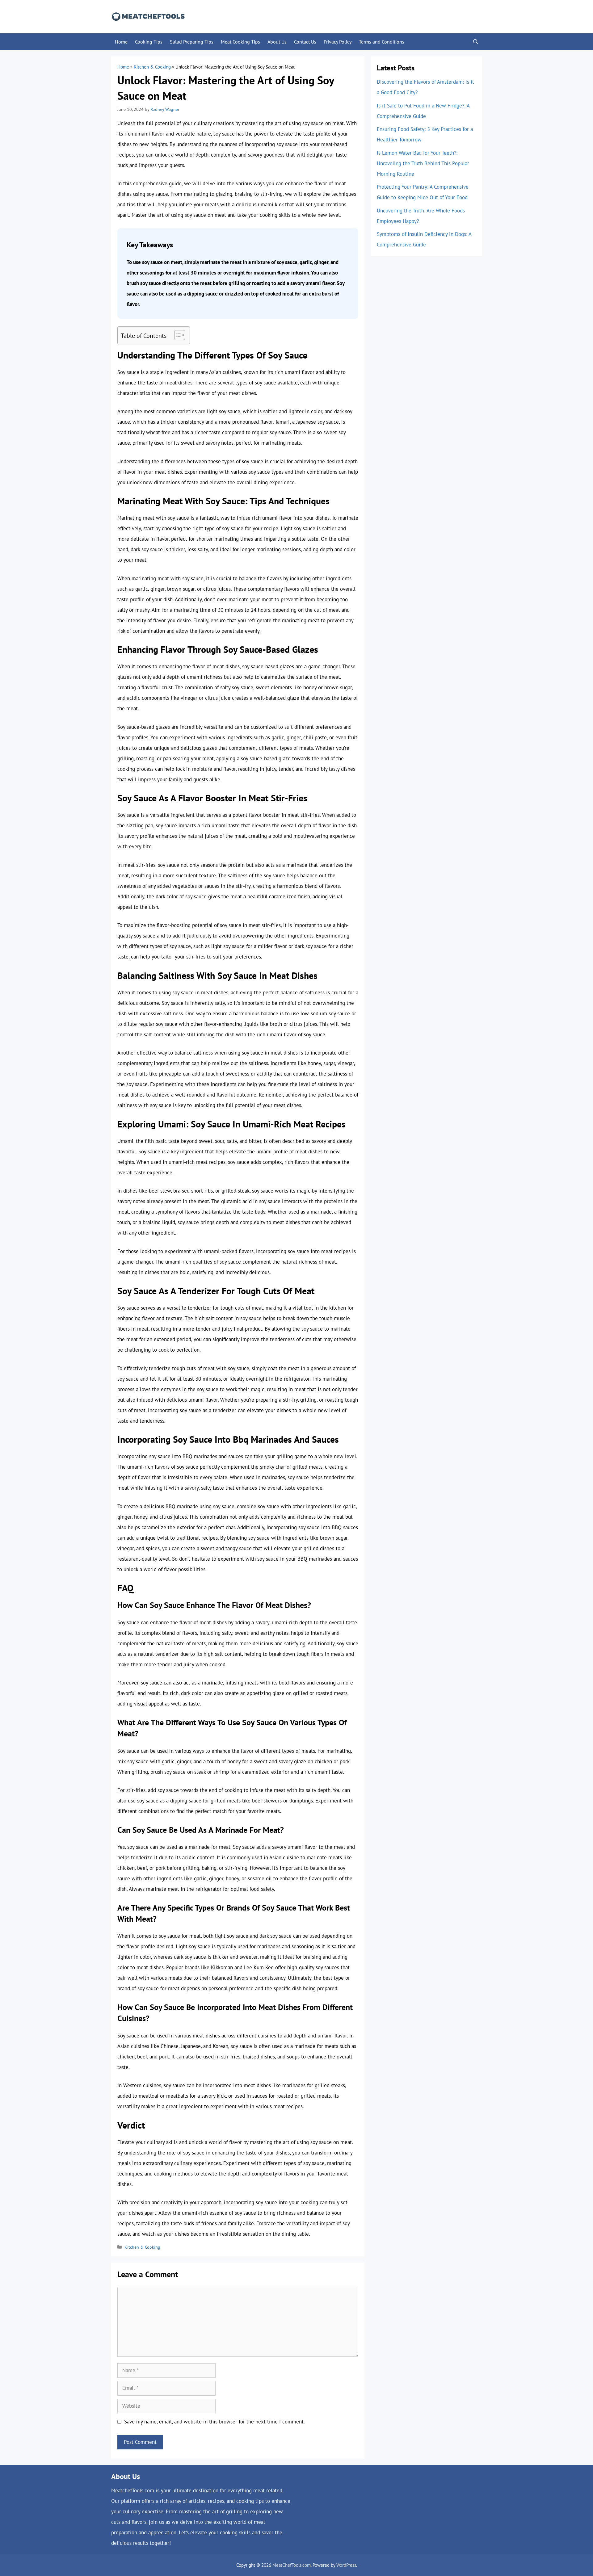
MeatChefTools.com (292, 2565)
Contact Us (305, 42)
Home (121, 42)
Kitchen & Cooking (152, 67)
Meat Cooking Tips (240, 42)
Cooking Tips (149, 42)
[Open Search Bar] (476, 42)
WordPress (346, 2565)
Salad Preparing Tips (192, 42)
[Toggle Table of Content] (177, 335)
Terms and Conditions (382, 42)
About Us (277, 42)
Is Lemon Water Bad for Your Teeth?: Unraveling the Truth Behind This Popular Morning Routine (423, 163)
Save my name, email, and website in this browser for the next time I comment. (214, 2422)
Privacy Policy (338, 42)
